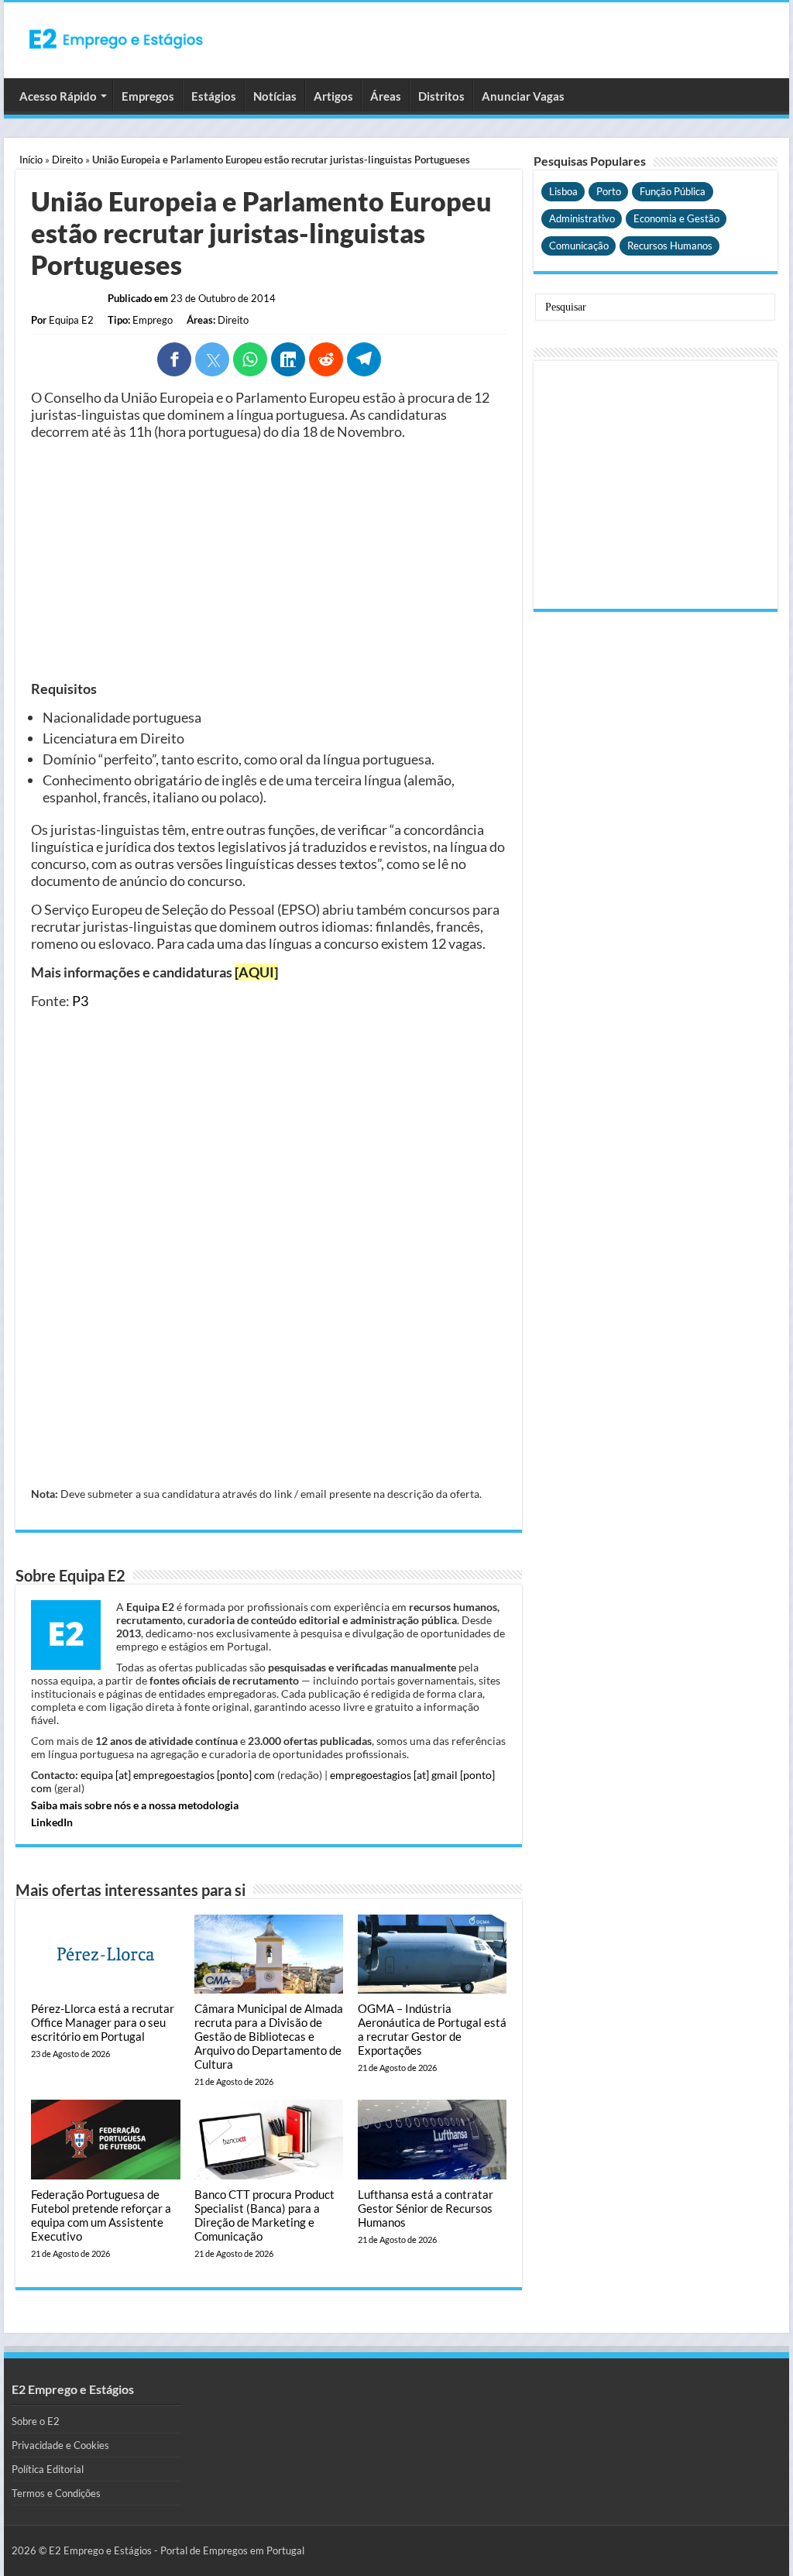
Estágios (214, 96)
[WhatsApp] (250, 359)
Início (31, 160)
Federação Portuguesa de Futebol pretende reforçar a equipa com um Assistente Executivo (101, 2215)
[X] (212, 359)
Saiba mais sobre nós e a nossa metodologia (135, 1805)
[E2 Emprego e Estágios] (116, 39)
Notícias (275, 96)
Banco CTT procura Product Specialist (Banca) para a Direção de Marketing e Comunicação (264, 2215)
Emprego (153, 320)
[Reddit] (326, 359)
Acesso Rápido (58, 96)
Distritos (441, 96)
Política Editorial (48, 2469)
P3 (80, 1001)
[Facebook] (174, 359)
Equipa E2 (71, 320)
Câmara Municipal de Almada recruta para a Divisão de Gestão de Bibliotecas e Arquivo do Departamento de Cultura (269, 2036)
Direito (67, 160)
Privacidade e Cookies (60, 2445)
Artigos (333, 96)
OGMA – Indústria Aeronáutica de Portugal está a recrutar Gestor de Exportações (432, 2029)
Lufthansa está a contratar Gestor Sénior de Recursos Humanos (426, 2208)
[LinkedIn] (288, 359)
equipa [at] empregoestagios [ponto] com (178, 1775)
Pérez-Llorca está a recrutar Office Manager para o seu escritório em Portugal (103, 2022)
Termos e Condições (56, 2493)
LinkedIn (52, 1822)
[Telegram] (364, 359)
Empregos (148, 96)
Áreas (386, 96)
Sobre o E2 (36, 2421)
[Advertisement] (269, 560)
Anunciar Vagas (523, 96)
